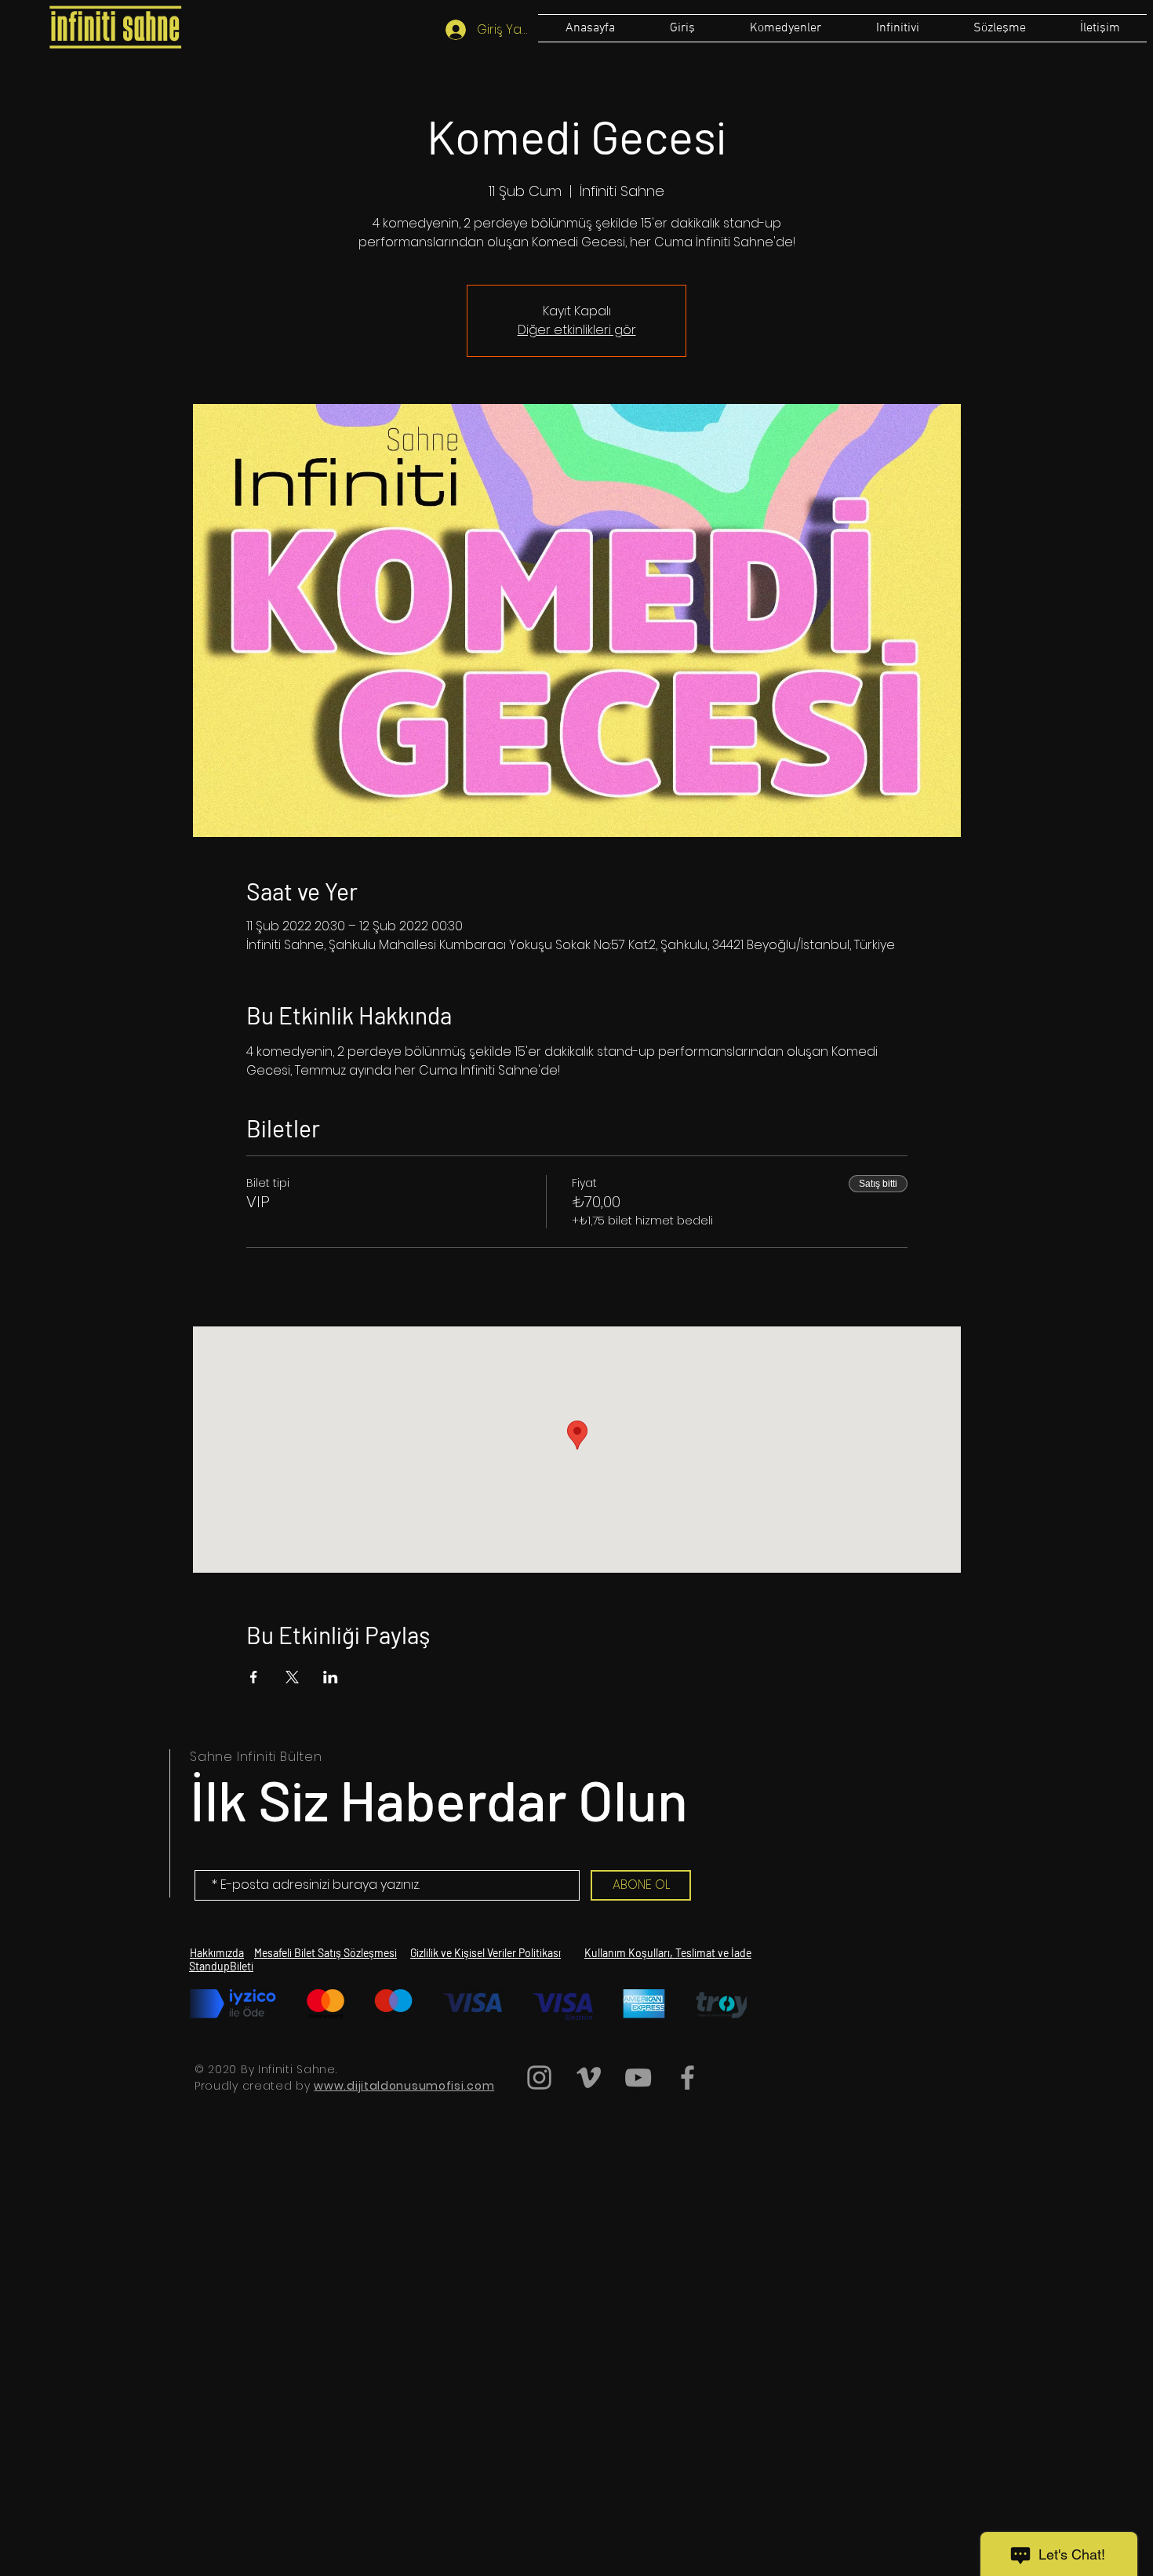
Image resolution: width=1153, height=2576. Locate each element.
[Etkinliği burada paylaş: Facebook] (254, 1677)
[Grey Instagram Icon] (539, 2078)
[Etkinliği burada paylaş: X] (292, 1677)
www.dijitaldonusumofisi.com (404, 2086)
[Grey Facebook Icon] (687, 2078)
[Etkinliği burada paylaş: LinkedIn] (331, 1677)
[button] (999, 28)
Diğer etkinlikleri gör (577, 330)
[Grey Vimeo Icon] (589, 2078)
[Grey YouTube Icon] (638, 2078)
